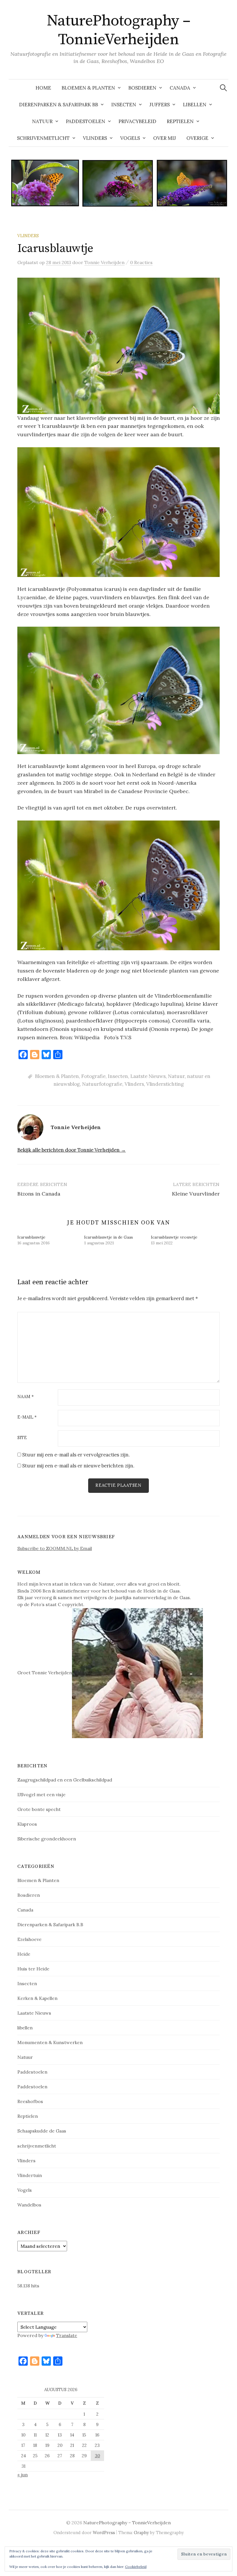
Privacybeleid (137, 121)
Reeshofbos (30, 2101)
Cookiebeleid (136, 2567)
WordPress (104, 2533)
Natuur (42, 121)
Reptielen (180, 121)
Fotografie (93, 1076)
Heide (24, 1954)
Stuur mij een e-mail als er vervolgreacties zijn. (76, 1455)
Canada (180, 88)
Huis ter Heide (33, 1969)
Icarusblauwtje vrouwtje (174, 1237)
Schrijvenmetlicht (43, 138)
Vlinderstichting (165, 1084)
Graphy (141, 2533)
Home (43, 88)
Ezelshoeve (29, 1939)
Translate (67, 2335)
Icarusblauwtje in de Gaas (109, 1237)
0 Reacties (141, 262)
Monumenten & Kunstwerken (50, 2042)
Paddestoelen (86, 121)
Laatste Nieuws (148, 1076)
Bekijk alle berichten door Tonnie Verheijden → (72, 1150)
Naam (26, 1397)
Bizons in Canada (39, 1194)
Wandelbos (29, 2205)
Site (22, 1438)
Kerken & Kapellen (37, 1998)
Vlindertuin (30, 2175)
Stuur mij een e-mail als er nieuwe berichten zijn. (78, 1466)
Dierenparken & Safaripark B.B (50, 1924)
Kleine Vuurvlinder (196, 1194)
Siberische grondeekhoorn (47, 1839)
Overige (197, 138)
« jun (23, 2475)
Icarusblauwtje (31, 1237)
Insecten (124, 105)
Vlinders (95, 138)
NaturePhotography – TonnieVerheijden (119, 30)
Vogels (130, 138)
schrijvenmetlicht (37, 2146)
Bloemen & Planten (88, 88)
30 (97, 2456)
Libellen (195, 105)
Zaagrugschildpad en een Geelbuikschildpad (65, 1780)
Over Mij (165, 138)
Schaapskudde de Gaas (42, 2131)
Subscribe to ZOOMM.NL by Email (55, 1548)
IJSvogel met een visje (41, 1794)
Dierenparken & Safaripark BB (59, 105)
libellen (25, 2028)
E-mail (27, 1417)
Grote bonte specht (39, 1809)
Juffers (160, 105)
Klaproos (27, 1824)
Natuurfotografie (102, 1084)
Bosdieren (142, 88)
